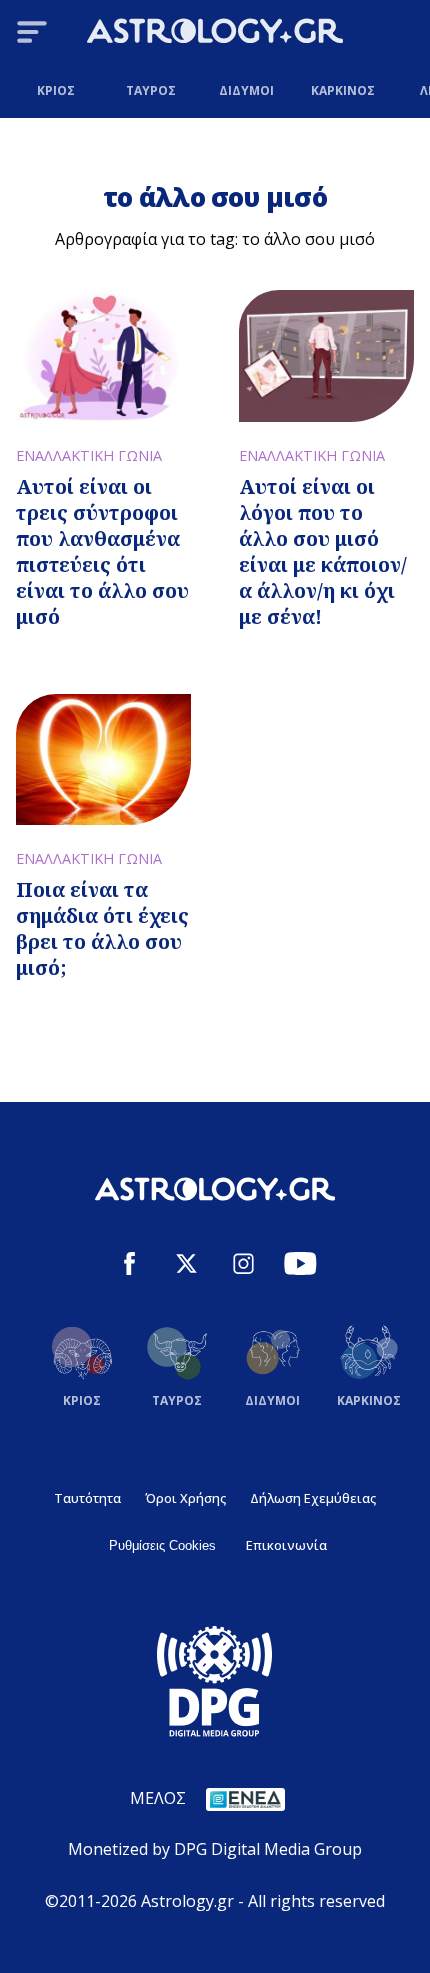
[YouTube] (300, 1266)
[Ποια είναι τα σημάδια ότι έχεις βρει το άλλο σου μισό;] (103, 759)
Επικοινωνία (286, 1545)
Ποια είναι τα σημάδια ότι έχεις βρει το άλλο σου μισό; (102, 928)
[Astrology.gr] (215, 34)
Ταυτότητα (87, 1498)
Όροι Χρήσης (185, 1498)
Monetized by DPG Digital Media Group (215, 1849)
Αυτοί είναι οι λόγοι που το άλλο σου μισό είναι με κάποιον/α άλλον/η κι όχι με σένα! (323, 551)
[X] (186, 1266)
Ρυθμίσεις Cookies (162, 1545)
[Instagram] (243, 1266)
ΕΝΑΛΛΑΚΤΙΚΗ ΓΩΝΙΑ (89, 455)
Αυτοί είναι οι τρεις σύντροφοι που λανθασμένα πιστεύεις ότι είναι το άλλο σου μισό (102, 551)
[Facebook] (129, 1266)
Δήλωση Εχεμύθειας (313, 1498)
